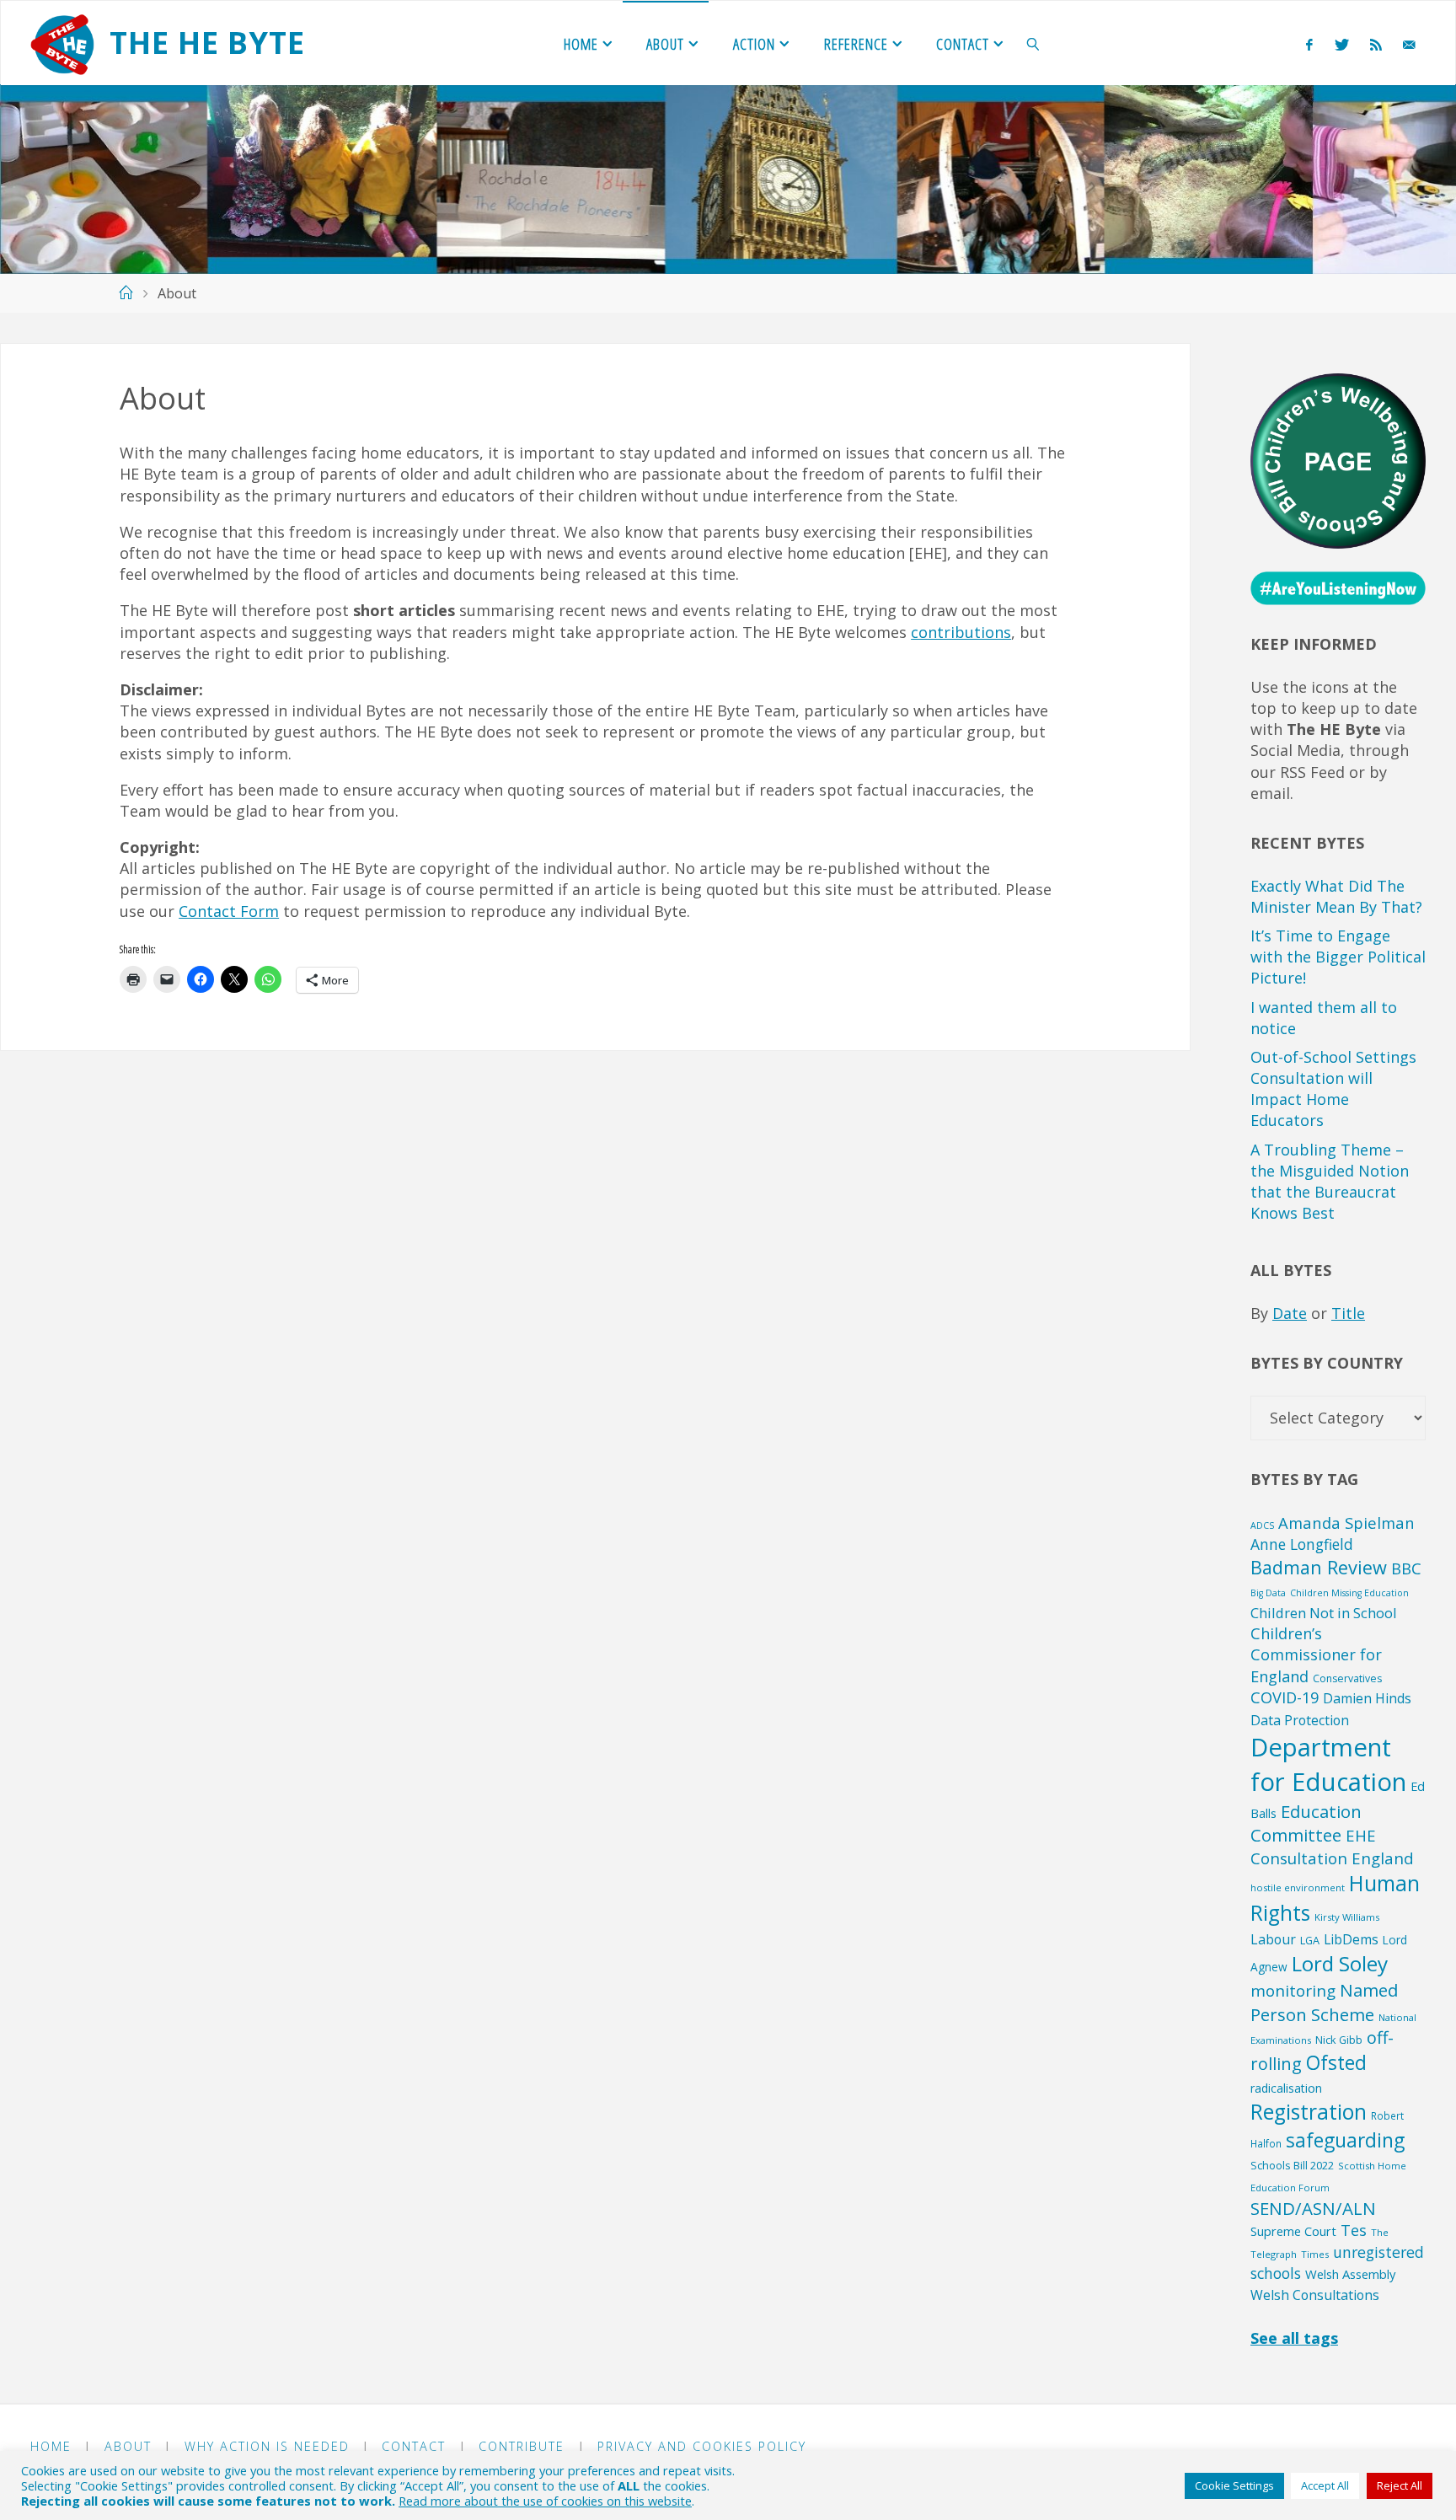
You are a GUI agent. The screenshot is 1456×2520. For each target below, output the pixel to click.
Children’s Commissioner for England (1316, 1655)
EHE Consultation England (1332, 1847)
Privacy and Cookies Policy (702, 2446)
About (128, 2446)
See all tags (1294, 2338)
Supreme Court (1293, 2231)
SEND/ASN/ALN (1313, 2208)
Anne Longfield (1302, 1544)
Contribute (522, 2446)
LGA (1310, 1940)
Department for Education (1328, 1764)
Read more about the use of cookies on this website (545, 2501)
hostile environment (1298, 1887)
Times (1315, 2254)
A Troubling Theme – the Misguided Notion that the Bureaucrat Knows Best (1330, 1182)
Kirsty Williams (1347, 1917)
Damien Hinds (1367, 1698)
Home (51, 2446)
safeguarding (1345, 2140)
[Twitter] (1341, 44)
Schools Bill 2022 (1292, 2165)
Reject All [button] (1400, 2485)
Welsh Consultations (1315, 2295)
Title (1348, 1313)
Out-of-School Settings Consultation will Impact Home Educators (1333, 1089)
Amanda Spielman (1346, 1523)
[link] (1033, 43)
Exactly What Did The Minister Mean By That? (1336, 896)
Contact (414, 2446)
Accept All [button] (1325, 2485)
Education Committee (1306, 1823)
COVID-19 (1285, 1697)
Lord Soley (1340, 1963)
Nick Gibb (1339, 2040)
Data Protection (1300, 1720)
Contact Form (229, 911)
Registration (1309, 2112)
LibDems (1351, 1939)
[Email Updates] (1409, 44)
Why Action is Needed (267, 2446)
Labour (1273, 1939)
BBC (1406, 1568)
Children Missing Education (1349, 1593)
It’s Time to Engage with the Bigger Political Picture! (1338, 957)
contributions (961, 632)
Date (1290, 1313)
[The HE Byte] (62, 43)
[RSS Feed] (1376, 44)
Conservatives (1347, 1678)
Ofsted (1336, 2063)
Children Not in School (1324, 1613)
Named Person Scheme (1324, 2002)
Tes (1354, 2230)
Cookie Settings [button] (1234, 2485)
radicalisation (1286, 2088)
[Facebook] (1310, 44)
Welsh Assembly (1350, 2274)
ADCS (1262, 1525)
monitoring (1293, 1991)
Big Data (1268, 1593)
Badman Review (1319, 1567)
